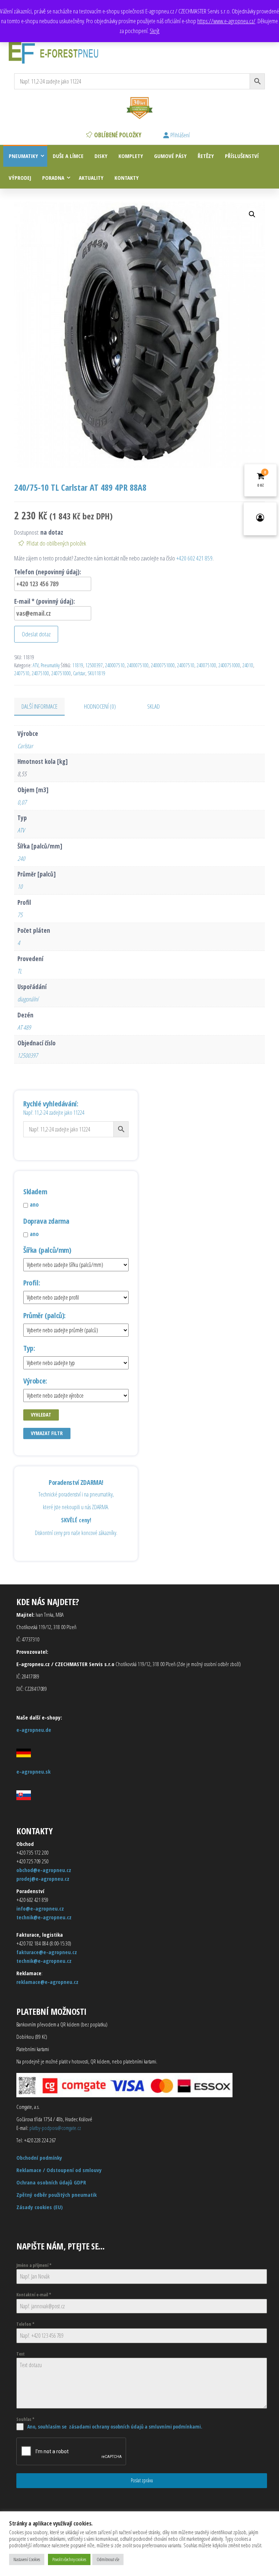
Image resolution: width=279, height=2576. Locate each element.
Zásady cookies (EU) (40, 2207)
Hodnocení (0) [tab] (100, 706)
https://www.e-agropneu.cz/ (226, 21)
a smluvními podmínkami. (173, 2427)
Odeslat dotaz (36, 634)
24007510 (186, 665)
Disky (101, 156)
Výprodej (20, 178)
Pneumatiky (23, 156)
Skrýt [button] (155, 31)
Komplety (131, 156)
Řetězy (206, 156)
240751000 (61, 673)
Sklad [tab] (153, 706)
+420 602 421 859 (194, 558)
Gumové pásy (170, 156)
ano (34, 1204)
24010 (248, 665)
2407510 (22, 673)
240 (21, 858)
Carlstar (79, 673)
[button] (252, 214)
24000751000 (163, 665)
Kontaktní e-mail (34, 2295)
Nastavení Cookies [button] (27, 2559)
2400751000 (229, 665)
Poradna (53, 178)
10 (20, 886)
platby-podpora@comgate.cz (55, 2128)
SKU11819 (96, 673)
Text (21, 2354)
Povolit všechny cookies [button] (69, 2559)
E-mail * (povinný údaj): (45, 601)
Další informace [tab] (39, 706)
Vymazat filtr (47, 1433)
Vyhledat (41, 1415)
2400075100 (138, 665)
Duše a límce (68, 156)
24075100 (40, 673)
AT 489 (24, 1027)
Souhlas (25, 2419)
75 (20, 915)
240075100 (206, 665)
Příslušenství (242, 156)
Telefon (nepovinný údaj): (48, 572)
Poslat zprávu (142, 2480)
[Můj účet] (260, 519)
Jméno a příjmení (34, 2265)
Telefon (25, 2324)
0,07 (22, 802)
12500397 (94, 665)
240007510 (115, 665)
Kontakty (127, 178)
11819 (78, 665)
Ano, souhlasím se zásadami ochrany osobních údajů (85, 2427)
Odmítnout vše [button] (108, 2559)
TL (20, 971)
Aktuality (91, 178)
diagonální (28, 999)
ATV (36, 665)
